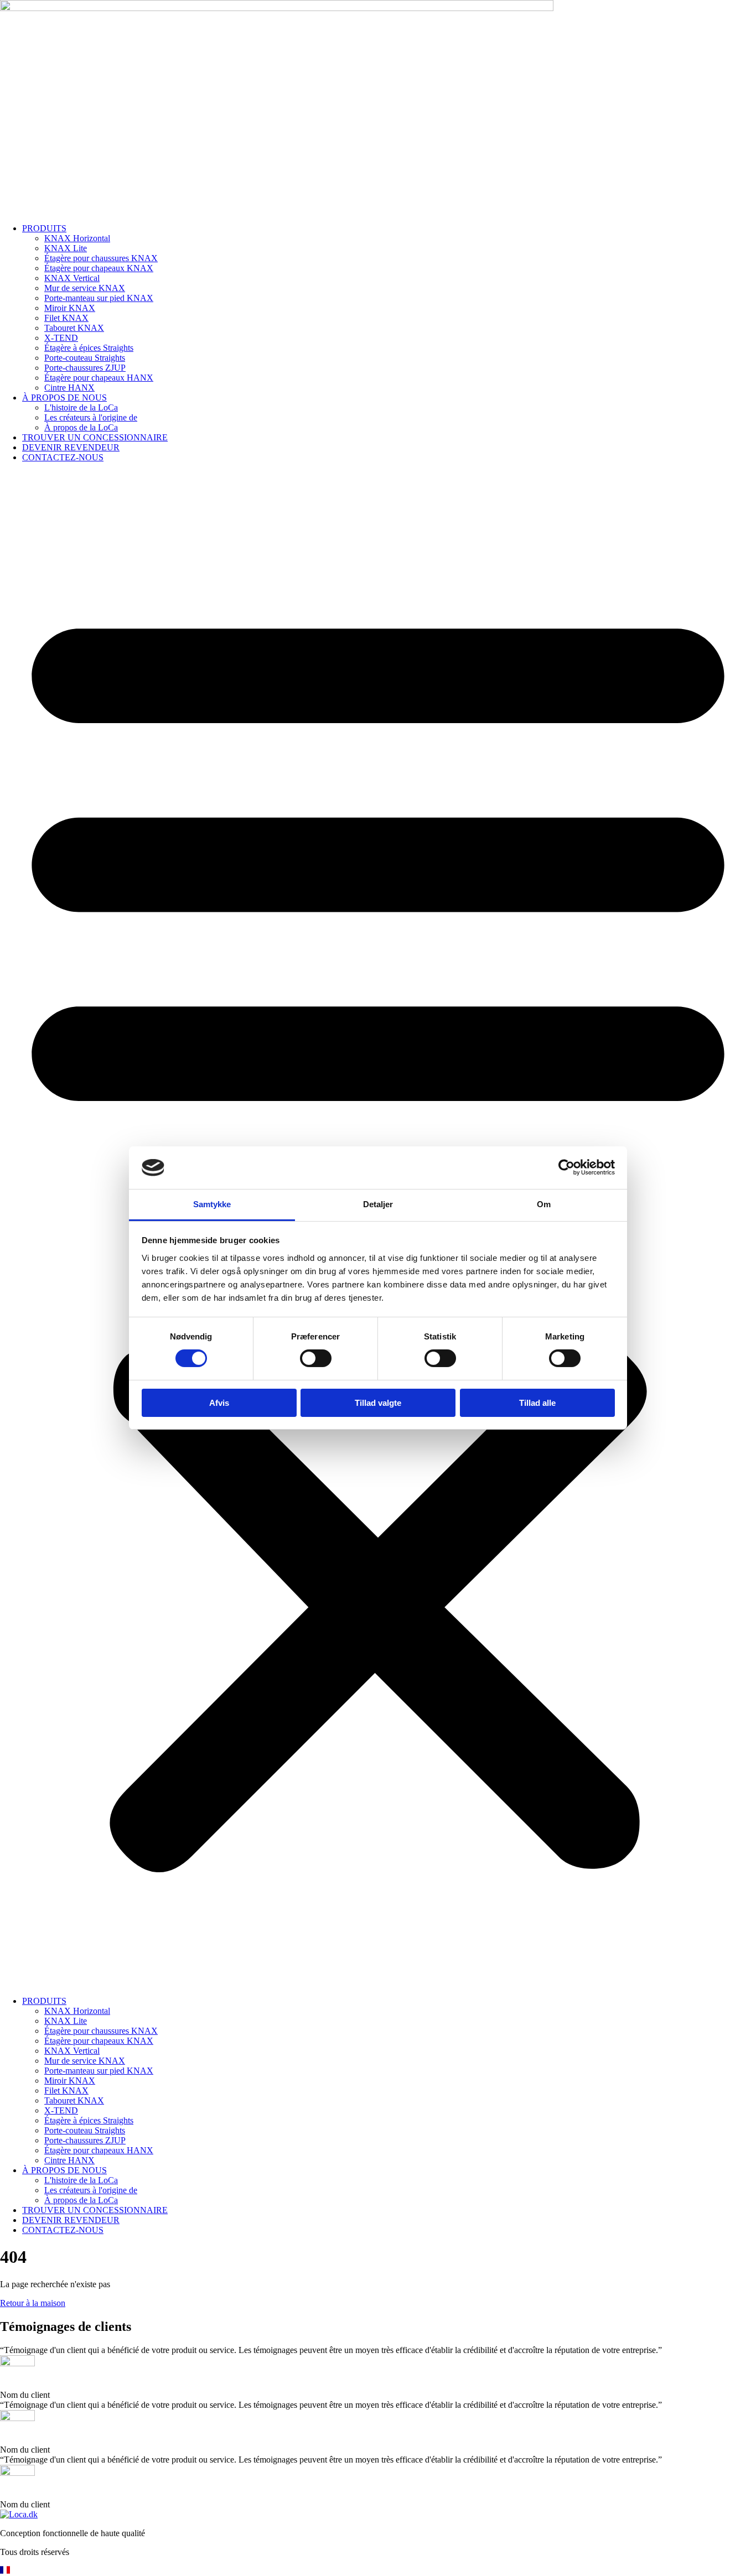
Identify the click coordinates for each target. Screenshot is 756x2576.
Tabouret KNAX (74, 328)
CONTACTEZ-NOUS (63, 457)
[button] (378, 2571)
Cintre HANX (69, 388)
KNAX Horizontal (77, 238)
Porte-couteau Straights (85, 358)
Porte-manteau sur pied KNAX (99, 298)
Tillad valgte (378, 1403)
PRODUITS (44, 228)
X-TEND (61, 338)
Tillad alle (537, 1403)
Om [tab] (544, 1204)
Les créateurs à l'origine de (91, 417)
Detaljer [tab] (378, 1204)
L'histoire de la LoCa (81, 407)
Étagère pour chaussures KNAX (101, 258)
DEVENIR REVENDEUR (71, 447)
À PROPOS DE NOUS (64, 398)
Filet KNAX (66, 318)
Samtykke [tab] (212, 1204)
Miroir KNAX (70, 308)
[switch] (316, 1358)
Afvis (219, 1403)
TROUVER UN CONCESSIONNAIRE (95, 437)
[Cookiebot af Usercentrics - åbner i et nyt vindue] (566, 1167)
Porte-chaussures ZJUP (85, 368)
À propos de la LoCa (81, 427)
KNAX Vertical (72, 278)
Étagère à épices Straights (89, 348)
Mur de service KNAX (85, 288)
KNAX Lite (66, 248)
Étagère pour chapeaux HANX (99, 378)
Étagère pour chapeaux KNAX (99, 268)
